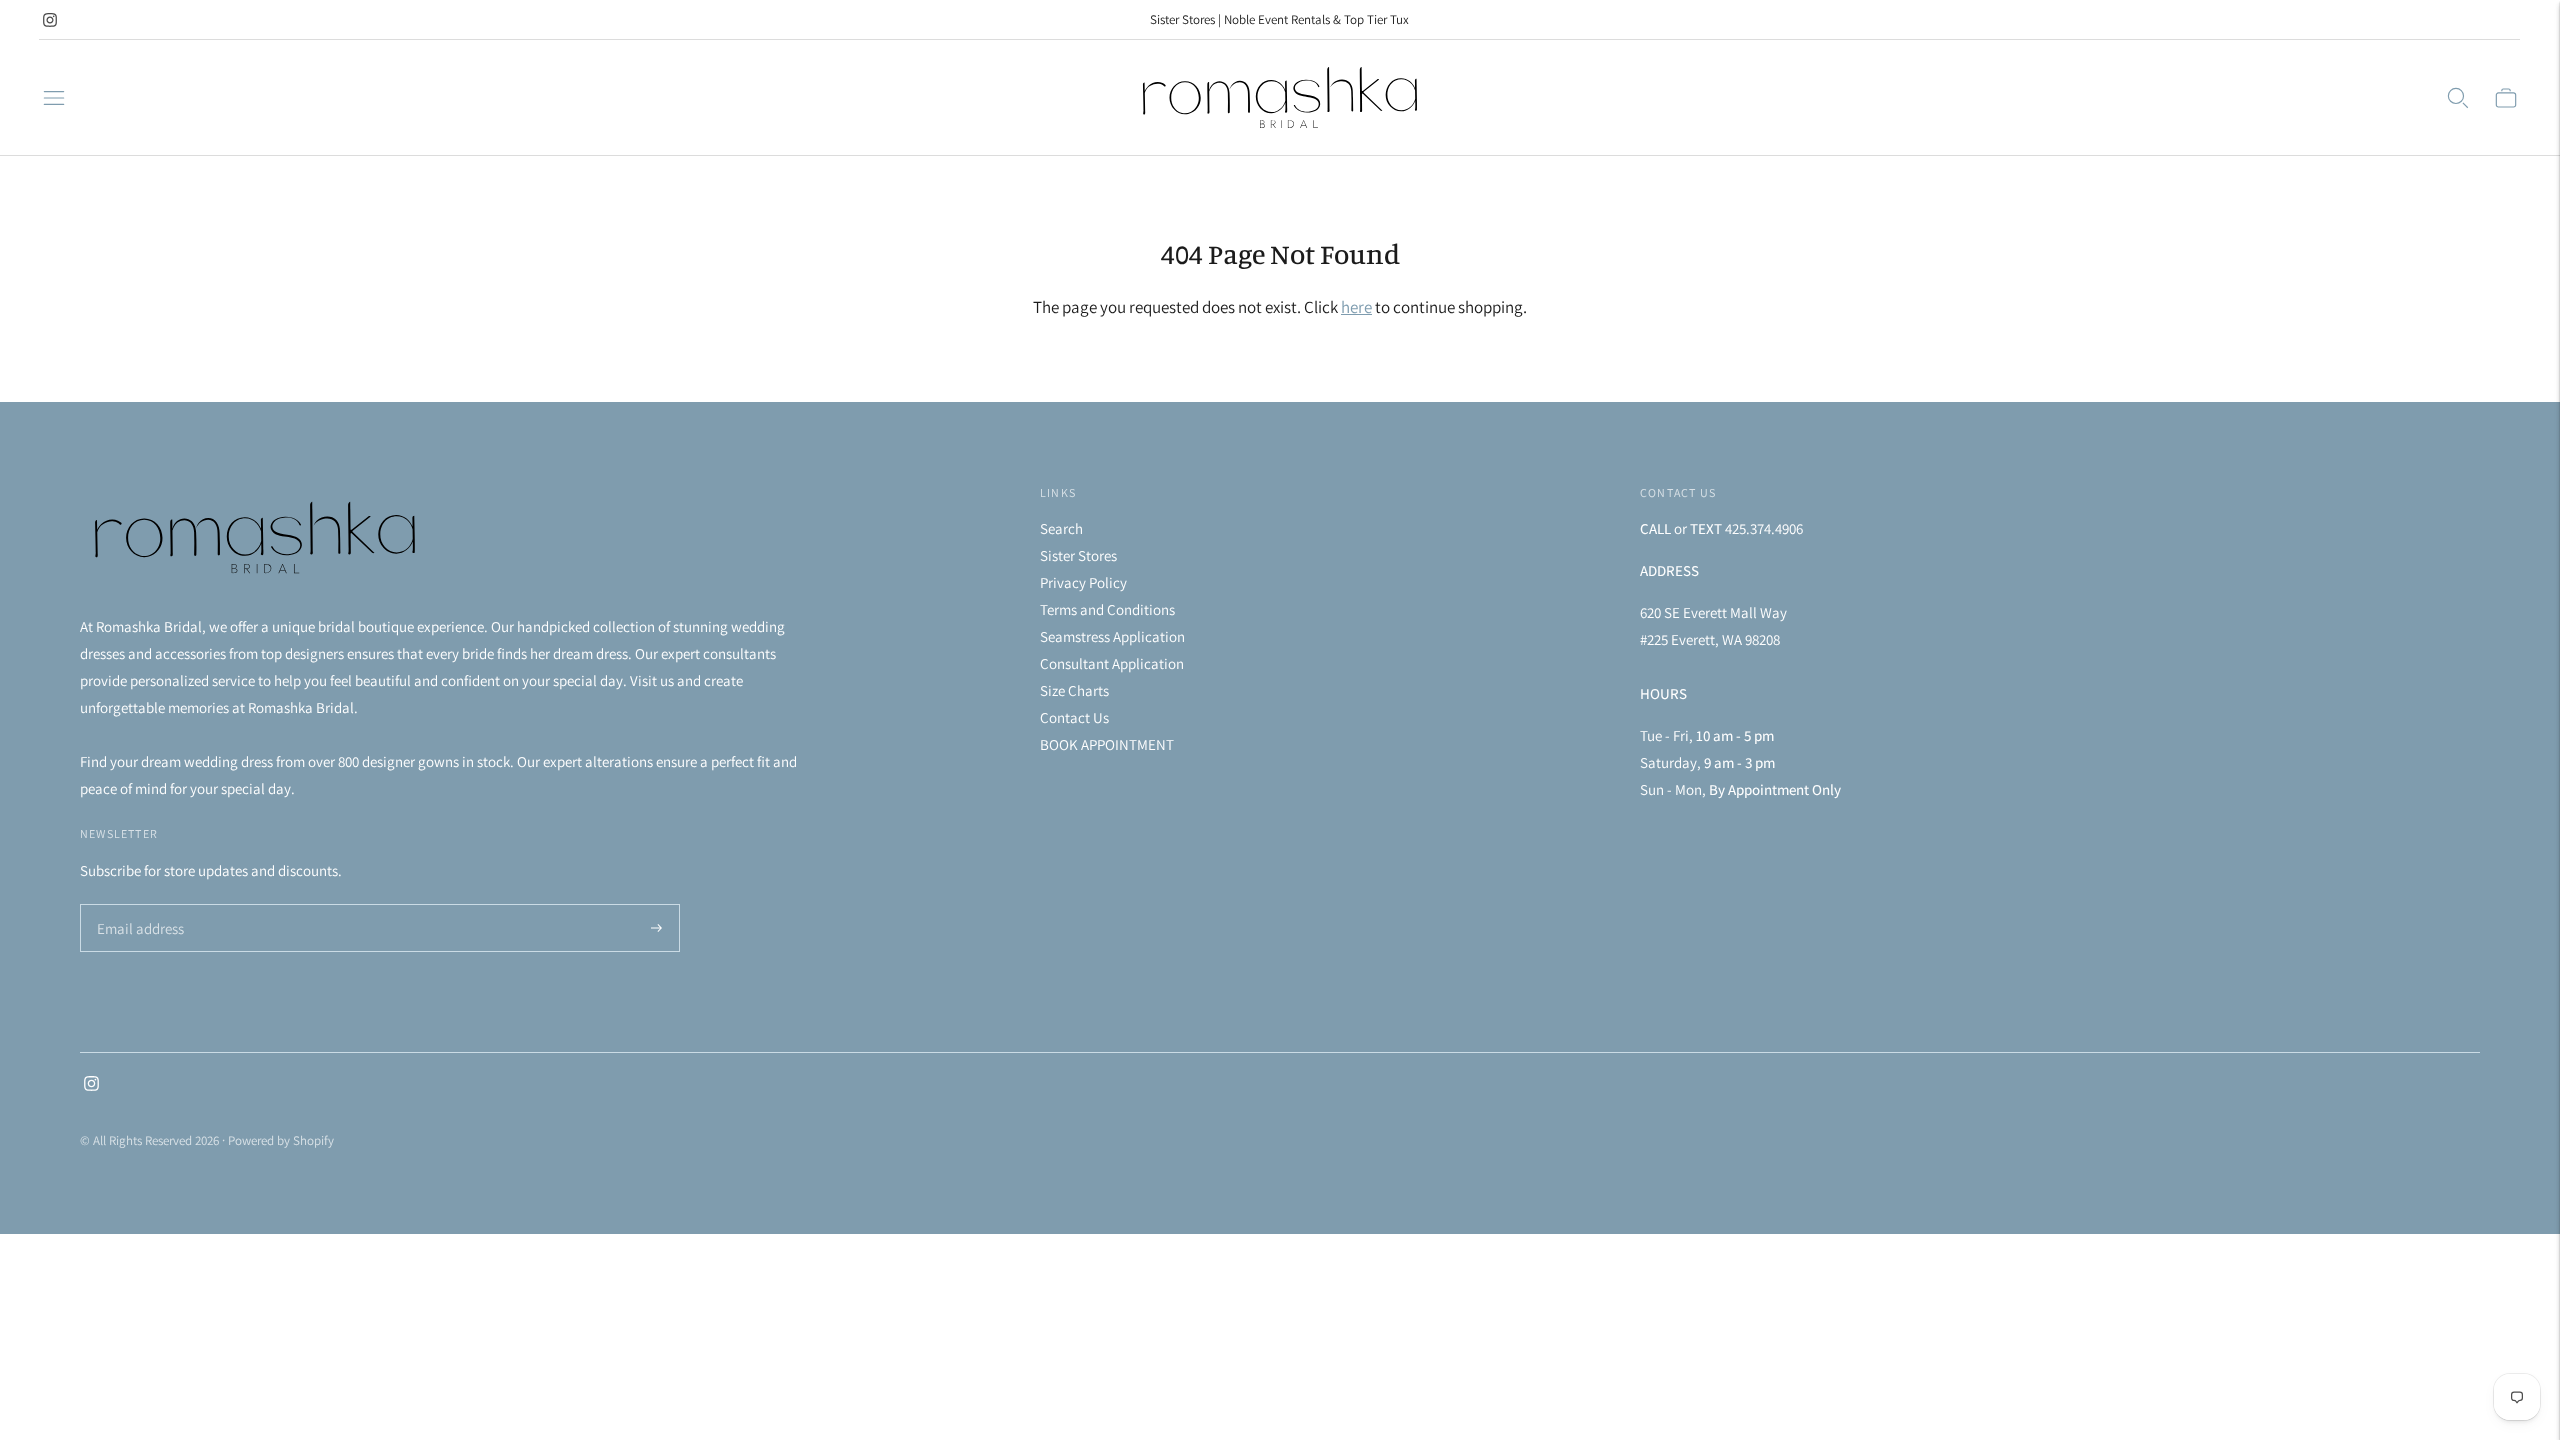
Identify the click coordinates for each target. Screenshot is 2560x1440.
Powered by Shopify (281, 1140)
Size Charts (1074, 690)
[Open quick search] (2458, 98)
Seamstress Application (1112, 636)
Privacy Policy (1083, 582)
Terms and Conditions (1107, 609)
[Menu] (54, 98)
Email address (137, 905)
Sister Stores (1078, 555)
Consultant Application (1112, 663)
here (1356, 307)
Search (1061, 528)
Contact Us (1074, 717)
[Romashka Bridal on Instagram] (50, 20)
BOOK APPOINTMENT (1107, 744)
